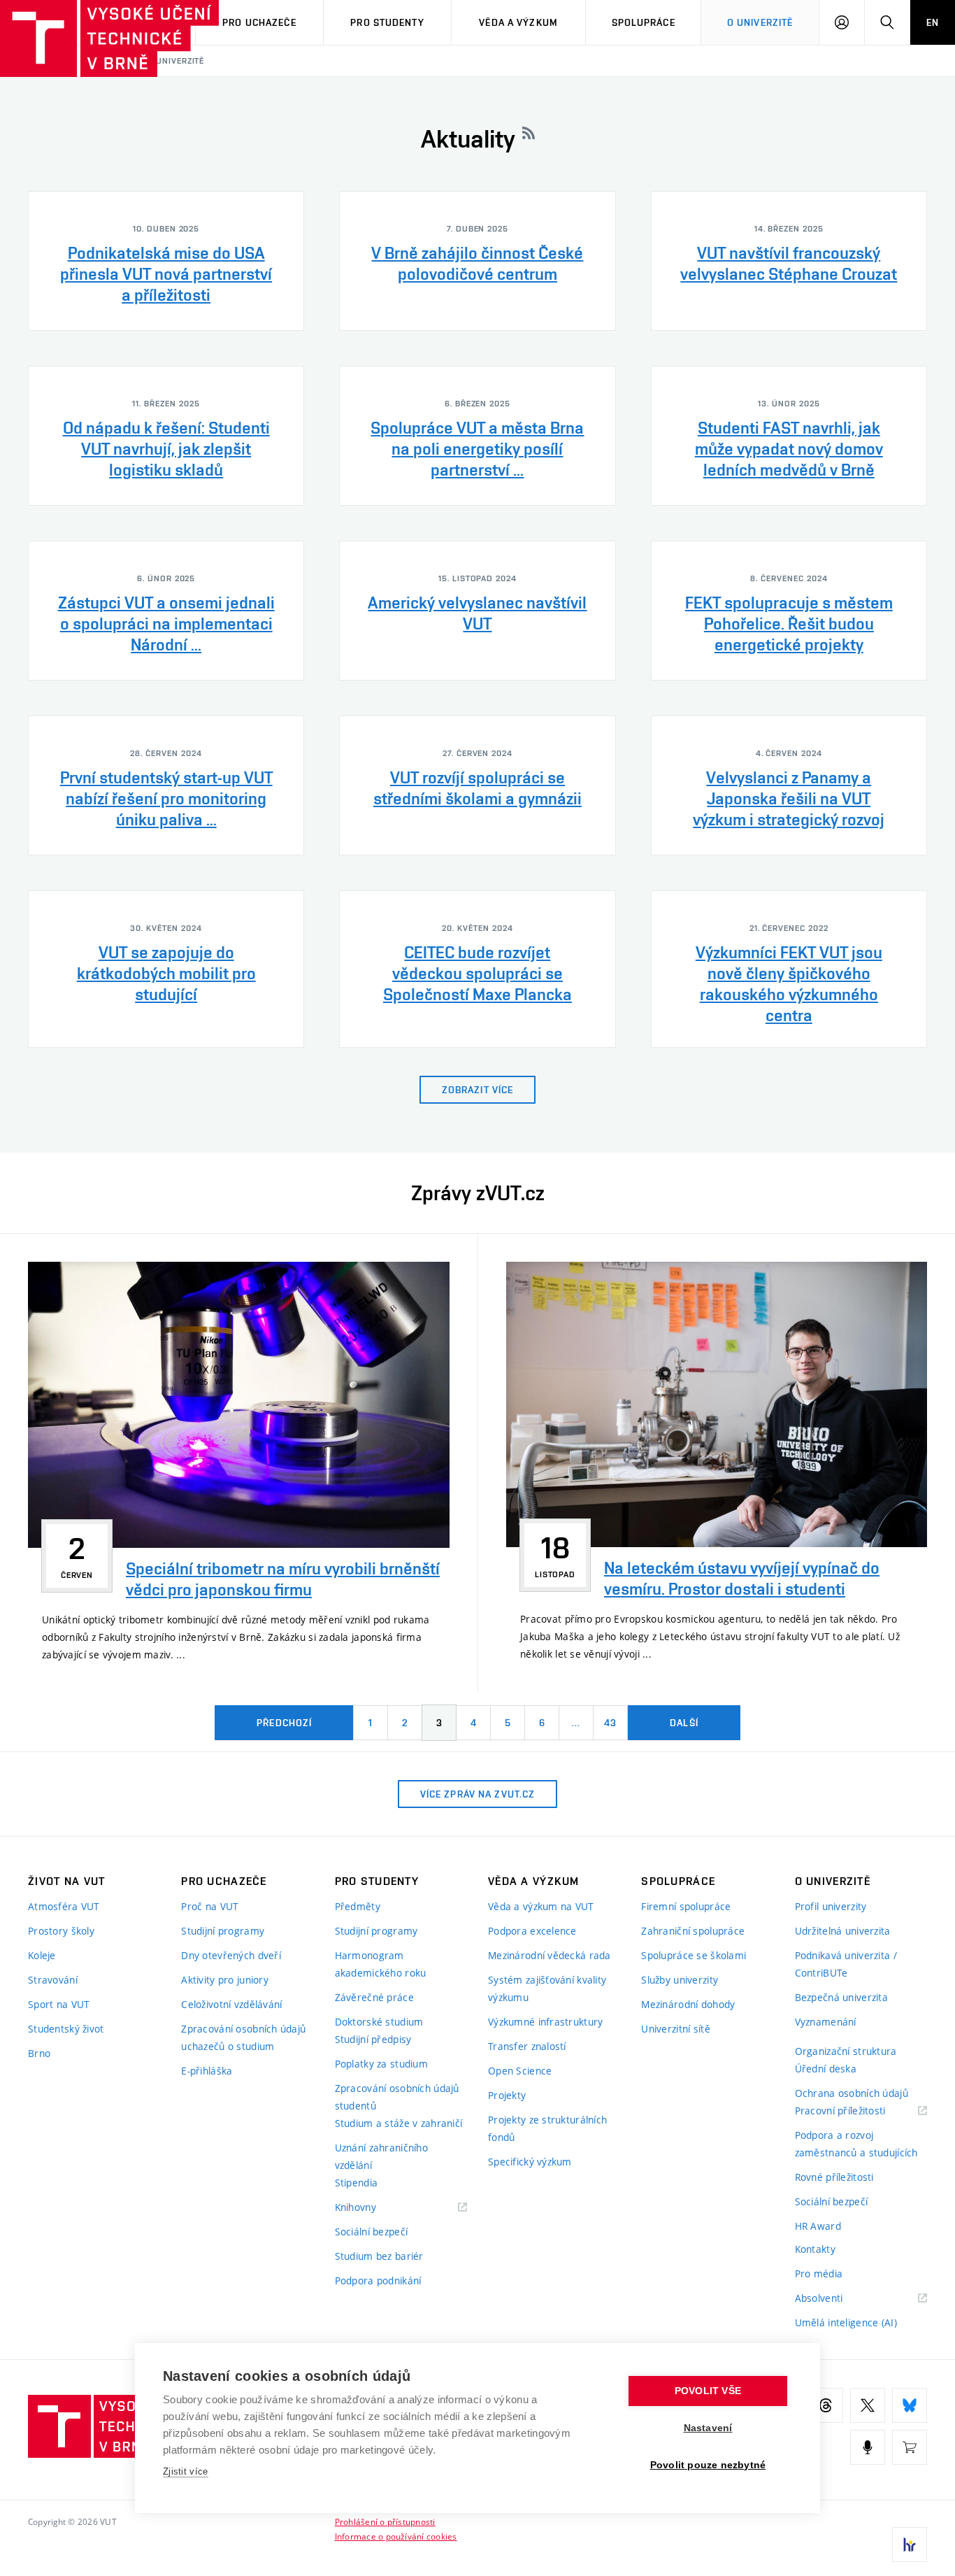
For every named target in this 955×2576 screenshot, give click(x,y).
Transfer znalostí (527, 2046)
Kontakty (815, 2249)
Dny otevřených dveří (231, 1955)
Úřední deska (826, 2069)
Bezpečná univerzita (841, 1997)
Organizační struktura (846, 2051)
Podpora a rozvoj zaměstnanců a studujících (856, 2144)
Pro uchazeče (259, 22)
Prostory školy (61, 1931)
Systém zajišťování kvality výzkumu (547, 1988)
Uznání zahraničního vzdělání (381, 2156)
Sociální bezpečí (371, 2232)
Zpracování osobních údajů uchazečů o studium (243, 2037)
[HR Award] (910, 2545)
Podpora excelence (532, 1931)
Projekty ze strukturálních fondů (547, 2128)
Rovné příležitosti (834, 2177)
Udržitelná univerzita (843, 1931)
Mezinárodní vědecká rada (550, 1955)
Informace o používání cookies (396, 2536)
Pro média (819, 2273)
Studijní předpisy (373, 2039)
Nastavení (708, 2428)
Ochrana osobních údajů (852, 2093)
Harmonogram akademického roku (381, 1964)
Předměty (358, 1906)
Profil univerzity (831, 1906)
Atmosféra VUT (64, 1906)
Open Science (520, 2071)
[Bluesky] (910, 2405)
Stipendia (357, 2183)
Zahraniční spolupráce (693, 1931)
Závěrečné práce (374, 1997)
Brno (39, 2053)
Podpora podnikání (378, 2280)
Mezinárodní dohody (688, 2004)
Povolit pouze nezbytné (708, 2465)
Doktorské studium (379, 2022)
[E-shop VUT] (910, 2447)
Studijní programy (223, 1931)
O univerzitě (760, 22)
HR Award (818, 2226)
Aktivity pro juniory (225, 1980)
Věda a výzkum (518, 22)
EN (933, 22)
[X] (868, 2405)
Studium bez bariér (379, 2256)
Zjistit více (186, 2471)
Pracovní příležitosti (858, 2111)
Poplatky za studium (381, 2064)
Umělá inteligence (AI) (846, 2322)
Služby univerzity (680, 1980)
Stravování (53, 1980)
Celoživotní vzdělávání (231, 2004)
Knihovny (373, 2208)
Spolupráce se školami (694, 1955)
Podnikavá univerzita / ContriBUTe (846, 1964)
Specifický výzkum (530, 2162)
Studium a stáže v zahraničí (399, 2123)
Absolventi (836, 2299)
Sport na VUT (59, 2004)
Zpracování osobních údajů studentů (397, 2097)
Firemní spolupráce (686, 1906)
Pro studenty (387, 22)
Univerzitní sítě (675, 2029)
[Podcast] (868, 2447)
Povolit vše (708, 2391)
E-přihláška (207, 2071)
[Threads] (826, 2405)
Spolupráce (644, 22)
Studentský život (66, 2029)
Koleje (42, 1955)
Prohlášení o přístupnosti (385, 2521)
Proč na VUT (210, 1906)
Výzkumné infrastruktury (545, 2022)
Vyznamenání (826, 2022)
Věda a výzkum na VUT (541, 1906)
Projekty (507, 2095)
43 (610, 1723)
